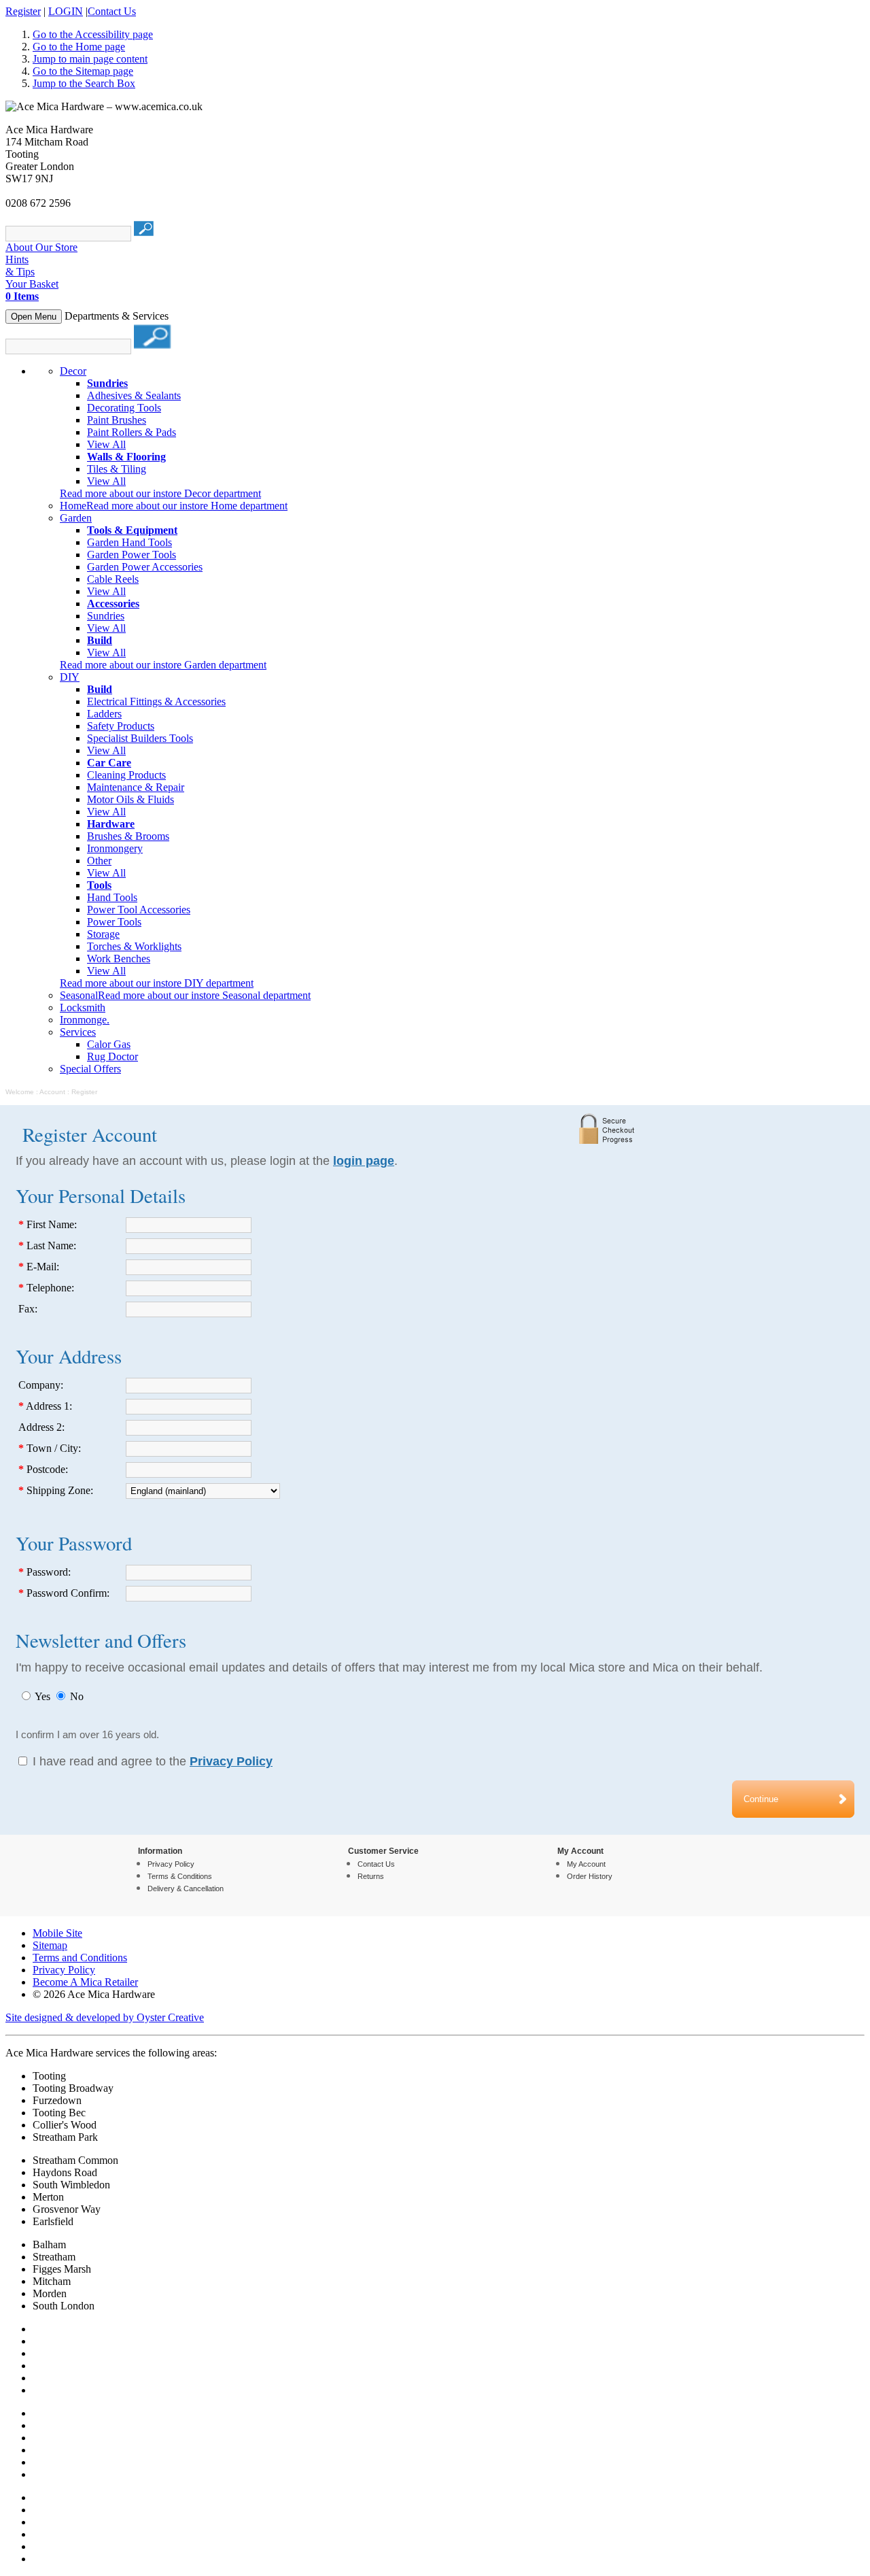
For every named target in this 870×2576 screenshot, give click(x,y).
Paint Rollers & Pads (132, 432)
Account (52, 1092)
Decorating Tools (124, 408)
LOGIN (66, 11)
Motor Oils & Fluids (130, 799)
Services (78, 1032)
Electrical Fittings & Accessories (156, 701)
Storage (103, 934)
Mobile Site (57, 1933)
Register (23, 11)
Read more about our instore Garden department (163, 665)
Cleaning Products (126, 775)
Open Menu (34, 317)
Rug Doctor (112, 1056)
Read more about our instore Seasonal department (204, 995)
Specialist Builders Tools (140, 738)
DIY (70, 677)
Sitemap (50, 1945)
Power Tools (114, 922)
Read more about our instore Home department (187, 506)
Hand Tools (112, 897)
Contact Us (112, 11)
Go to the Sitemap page (83, 71)
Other (99, 861)
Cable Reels (113, 579)
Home (73, 506)
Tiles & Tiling (117, 469)
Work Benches (119, 959)
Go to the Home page (79, 47)
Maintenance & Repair (136, 787)
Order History (590, 1876)
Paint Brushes (117, 420)
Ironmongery (115, 848)
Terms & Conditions (180, 1876)
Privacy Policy (171, 1864)
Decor (73, 371)
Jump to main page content (90, 59)
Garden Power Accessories (145, 567)
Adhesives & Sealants (134, 395)
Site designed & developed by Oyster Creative (105, 2017)
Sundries (106, 616)
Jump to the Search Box (84, 83)
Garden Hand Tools (129, 542)
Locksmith (83, 1007)
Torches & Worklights (134, 946)
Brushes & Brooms (128, 836)
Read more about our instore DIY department (157, 983)
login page (364, 1161)
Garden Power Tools (132, 555)
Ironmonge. (85, 1020)
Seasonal (79, 995)
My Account (586, 1864)
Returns (371, 1876)
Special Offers (90, 1069)
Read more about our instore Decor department (160, 493)
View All (106, 444)
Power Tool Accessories (139, 910)
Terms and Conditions (80, 1958)
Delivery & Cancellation (186, 1888)
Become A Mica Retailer (85, 1982)
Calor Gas (109, 1044)
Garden (76, 518)
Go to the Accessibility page (93, 34)
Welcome (20, 1092)
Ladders (104, 714)
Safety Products (121, 726)
